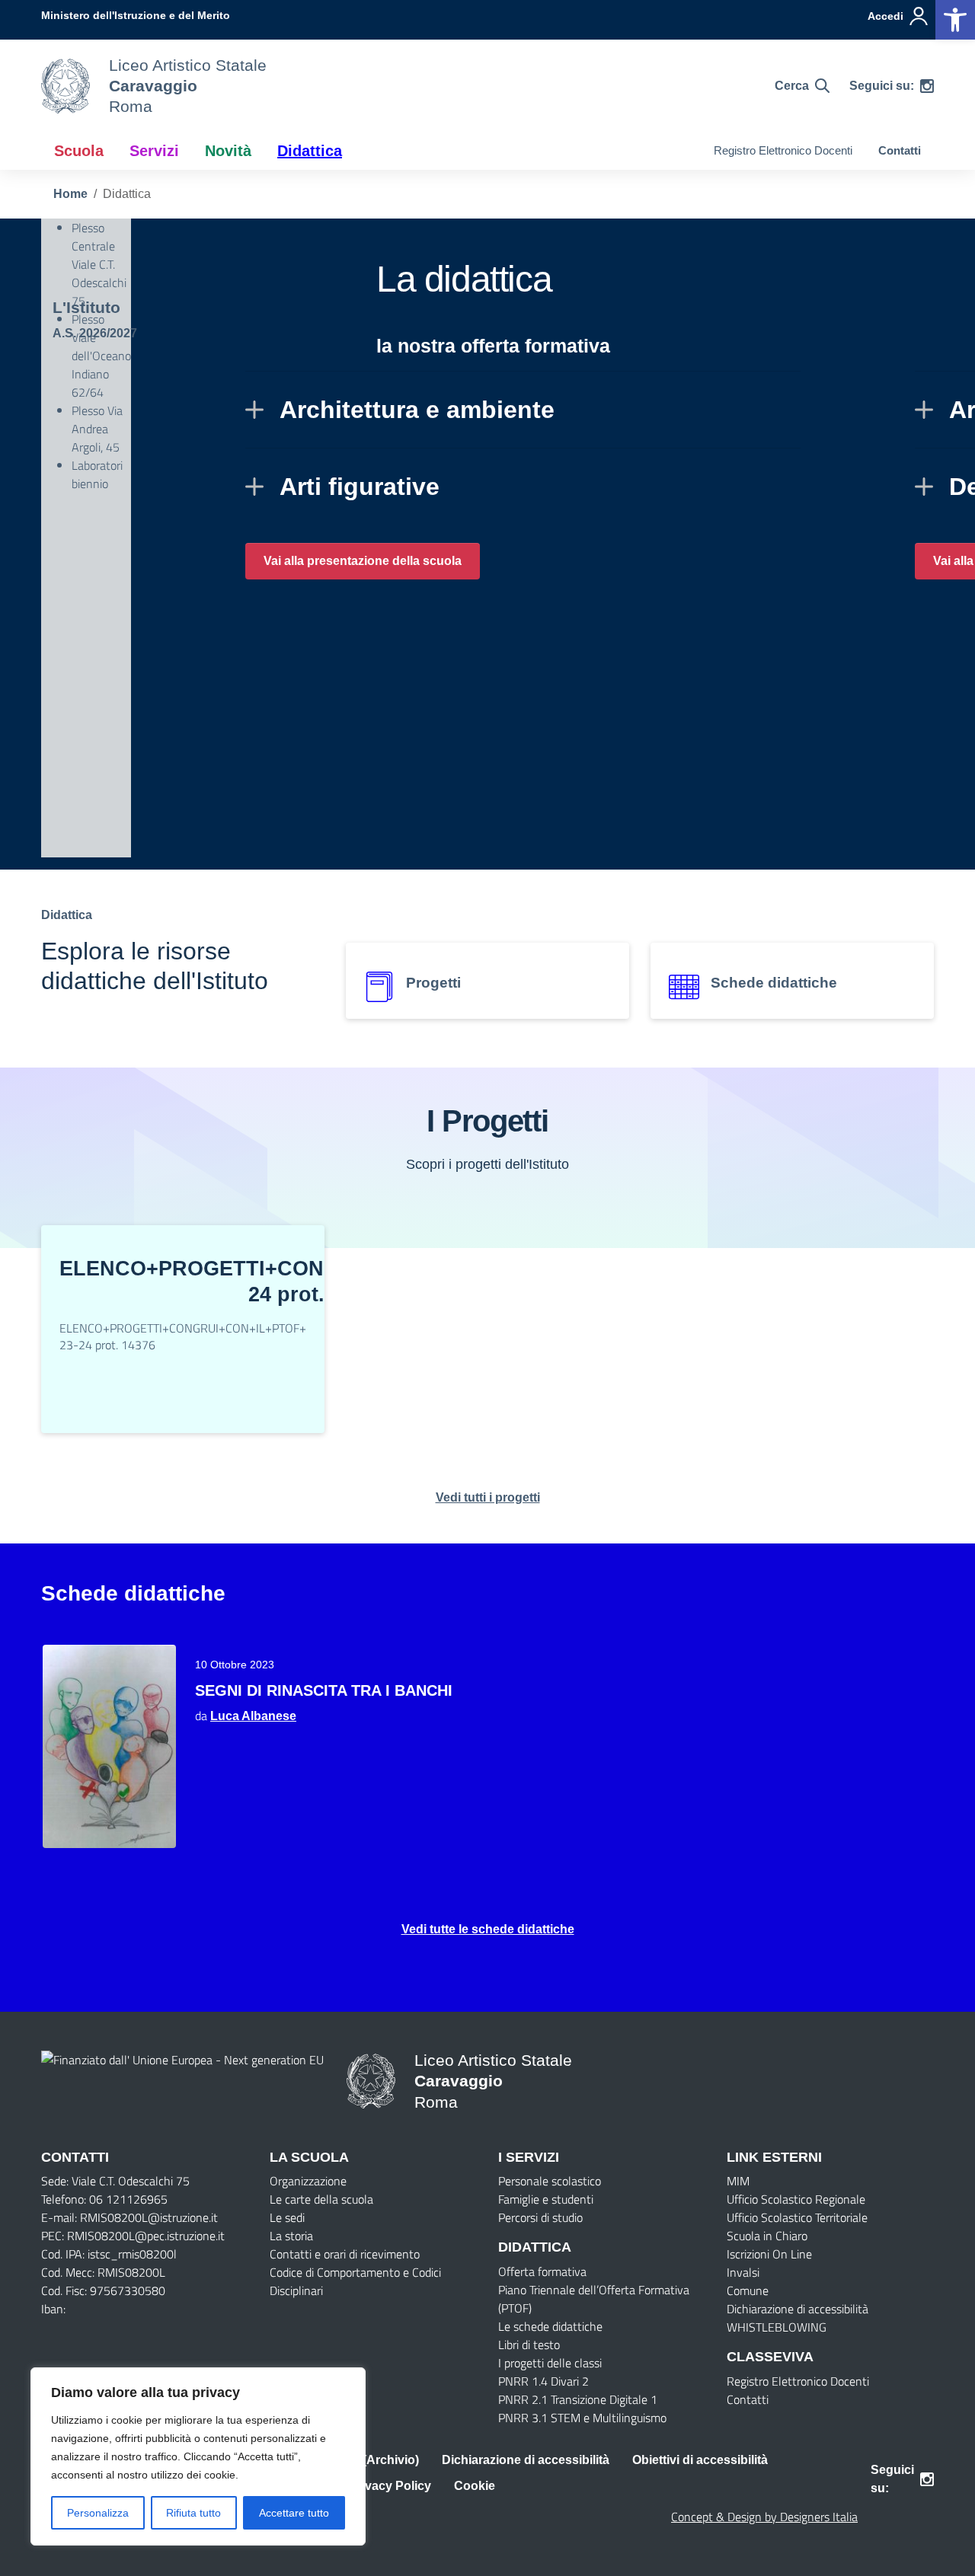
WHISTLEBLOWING (777, 2327)
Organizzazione (308, 2181)
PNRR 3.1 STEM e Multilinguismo (582, 2418)
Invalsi (743, 2272)
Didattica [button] (310, 151)
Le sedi (287, 2217)
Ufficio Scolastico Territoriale (797, 2217)
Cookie (475, 2486)
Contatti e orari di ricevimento (345, 2254)
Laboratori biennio (97, 474)
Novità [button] (228, 151)
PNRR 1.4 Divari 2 (543, 2381)
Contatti (900, 150)
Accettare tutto (294, 2513)
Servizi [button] (154, 151)
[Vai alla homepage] (66, 86)
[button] (955, 20)
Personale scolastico (550, 2181)
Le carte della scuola (321, 2199)
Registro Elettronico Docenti (783, 150)
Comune (748, 2290)
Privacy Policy (390, 2486)
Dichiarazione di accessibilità (798, 2309)
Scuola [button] (79, 151)
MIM (738, 2181)
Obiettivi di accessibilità (700, 2460)
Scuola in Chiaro (767, 2236)
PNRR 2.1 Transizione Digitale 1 (578, 2399)
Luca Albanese (253, 1716)
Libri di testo (529, 2345)
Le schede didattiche (550, 2326)
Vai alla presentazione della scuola (363, 561)
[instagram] (927, 86)
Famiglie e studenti (546, 2199)
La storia (291, 2236)
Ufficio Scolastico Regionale (796, 2199)
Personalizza (98, 2513)
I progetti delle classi (550, 2363)
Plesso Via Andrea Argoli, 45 (97, 429)
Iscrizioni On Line (769, 2254)
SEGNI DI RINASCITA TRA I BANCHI (324, 1690)
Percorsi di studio (540, 2217)
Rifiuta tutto (193, 2513)
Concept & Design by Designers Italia (764, 2517)
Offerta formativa (542, 2271)
